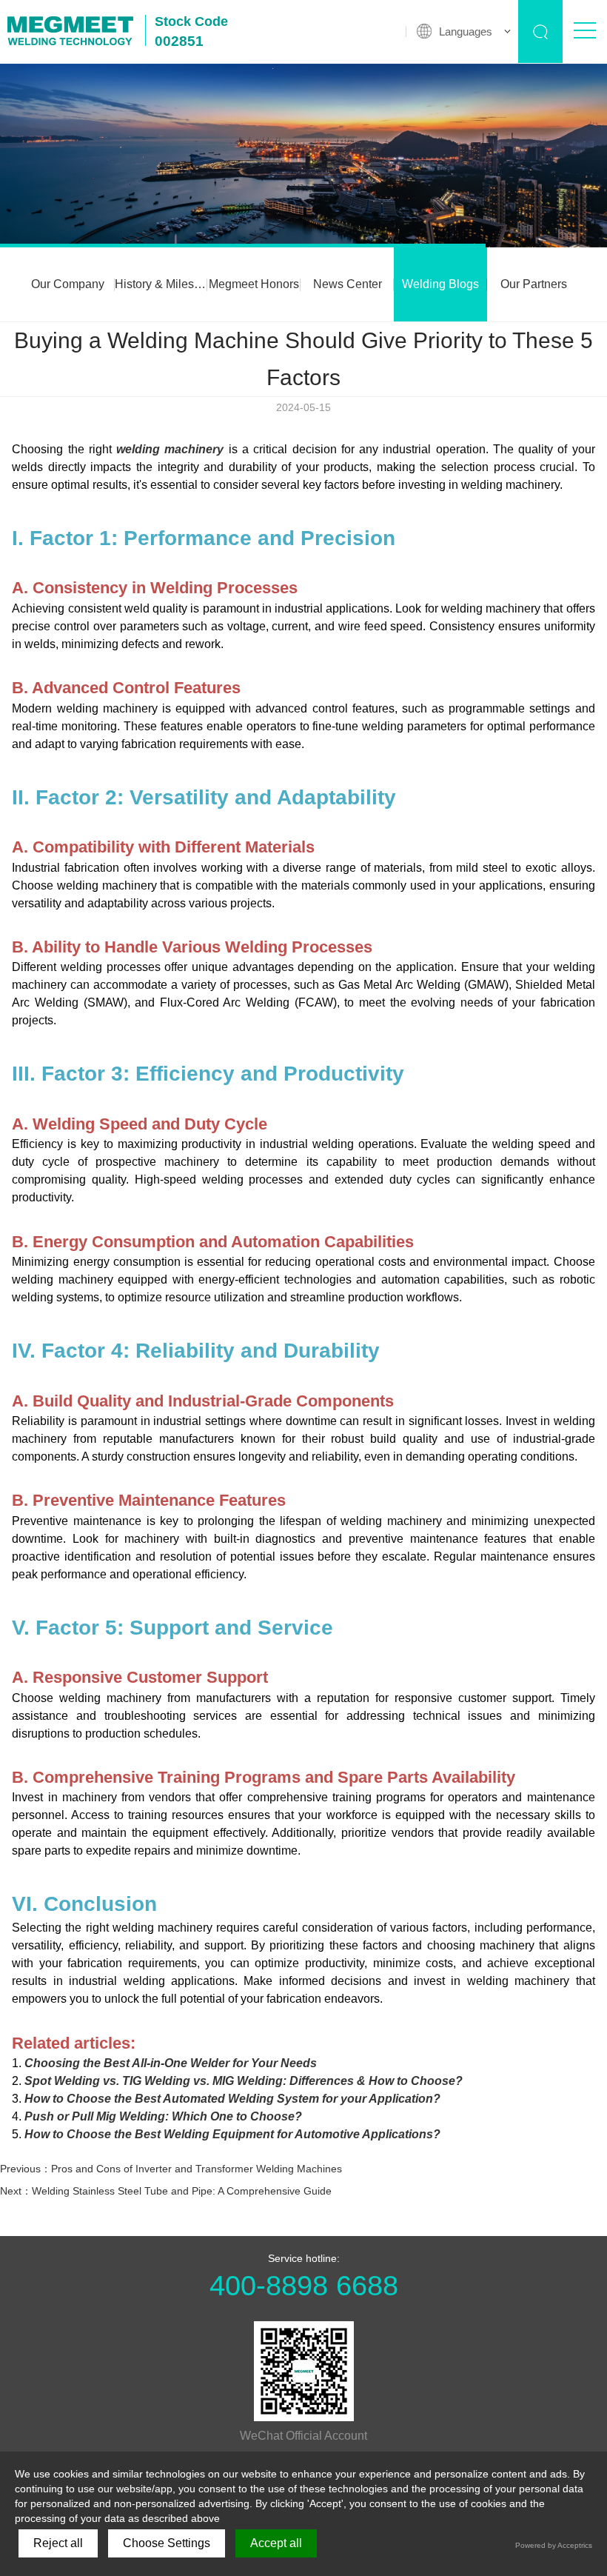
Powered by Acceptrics (554, 2545)
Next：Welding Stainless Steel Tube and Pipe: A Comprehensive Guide (166, 2191)
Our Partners (534, 284)
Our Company (68, 284)
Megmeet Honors (254, 284)
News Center (348, 284)
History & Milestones (161, 284)
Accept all (276, 2543)
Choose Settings (167, 2543)
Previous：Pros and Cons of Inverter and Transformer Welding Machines (171, 2169)
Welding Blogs (440, 284)
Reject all (58, 2543)
